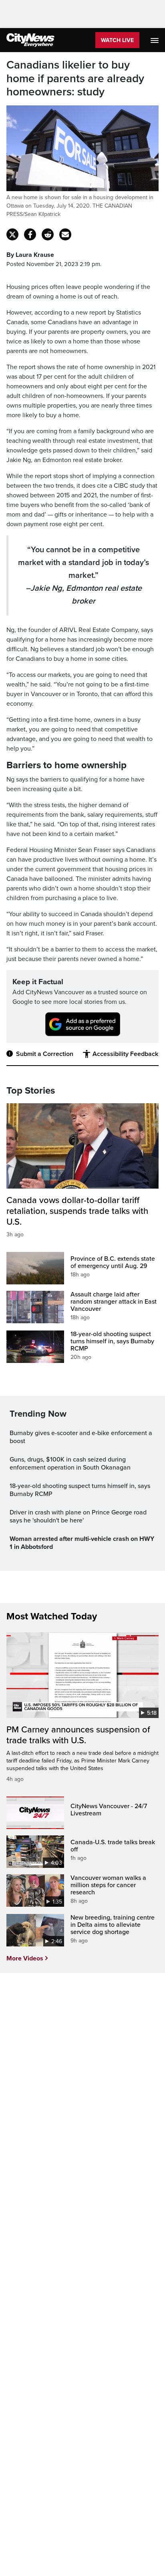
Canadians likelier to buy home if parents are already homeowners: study (75, 79)
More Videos (25, 1958)
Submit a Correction (45, 1054)
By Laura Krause (30, 255)
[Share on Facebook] (30, 234)
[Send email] (65, 234)
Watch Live (117, 40)
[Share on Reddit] (48, 234)
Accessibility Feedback (125, 1054)
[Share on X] (12, 234)
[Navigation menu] (155, 40)
